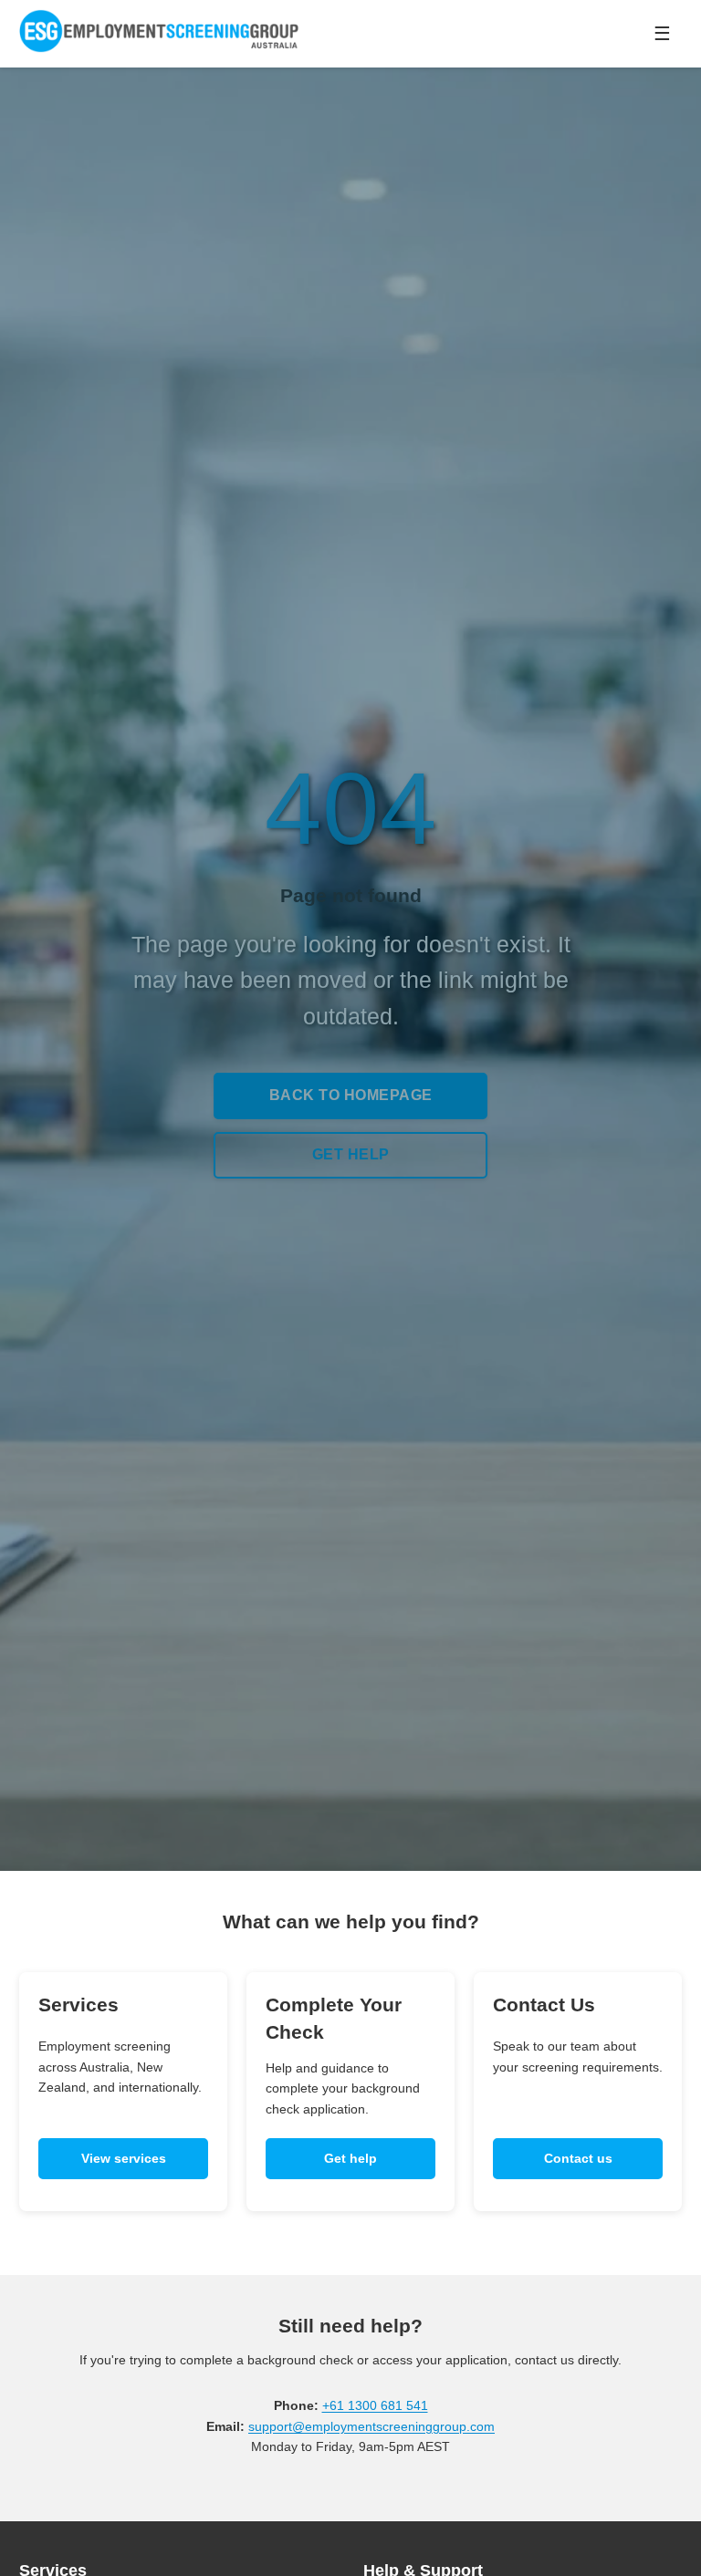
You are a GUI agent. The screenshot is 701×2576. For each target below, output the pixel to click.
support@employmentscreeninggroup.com (371, 2426)
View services (124, 2158)
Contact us (578, 2158)
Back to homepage (351, 1095)
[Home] (174, 34)
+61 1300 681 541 (375, 2405)
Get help (351, 1154)
